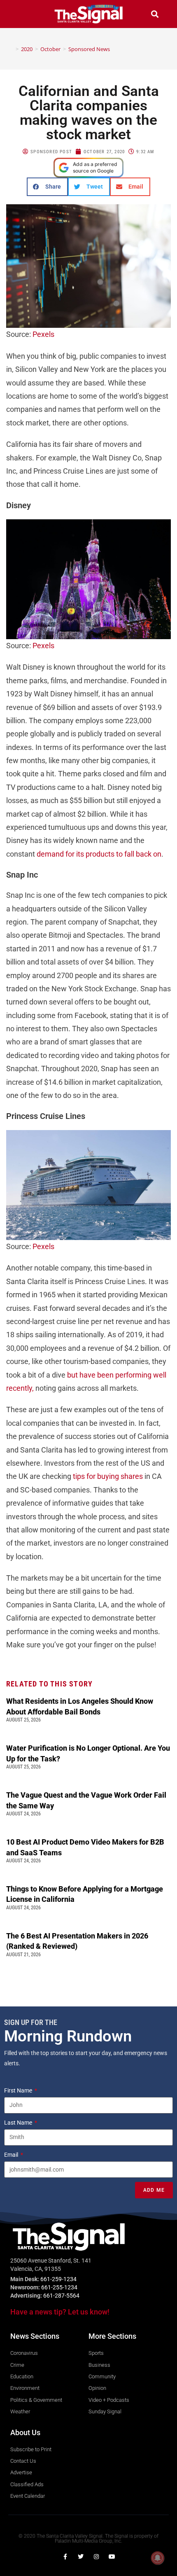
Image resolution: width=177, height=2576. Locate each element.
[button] (22, 14)
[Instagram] (96, 2557)
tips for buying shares (108, 1476)
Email (12, 2155)
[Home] (11, 49)
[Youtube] (112, 2557)
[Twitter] (81, 2557)
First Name (19, 2090)
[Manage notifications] (158, 2558)
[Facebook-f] (65, 2557)
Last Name (19, 2123)
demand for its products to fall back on (99, 854)
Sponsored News (89, 49)
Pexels (43, 334)
